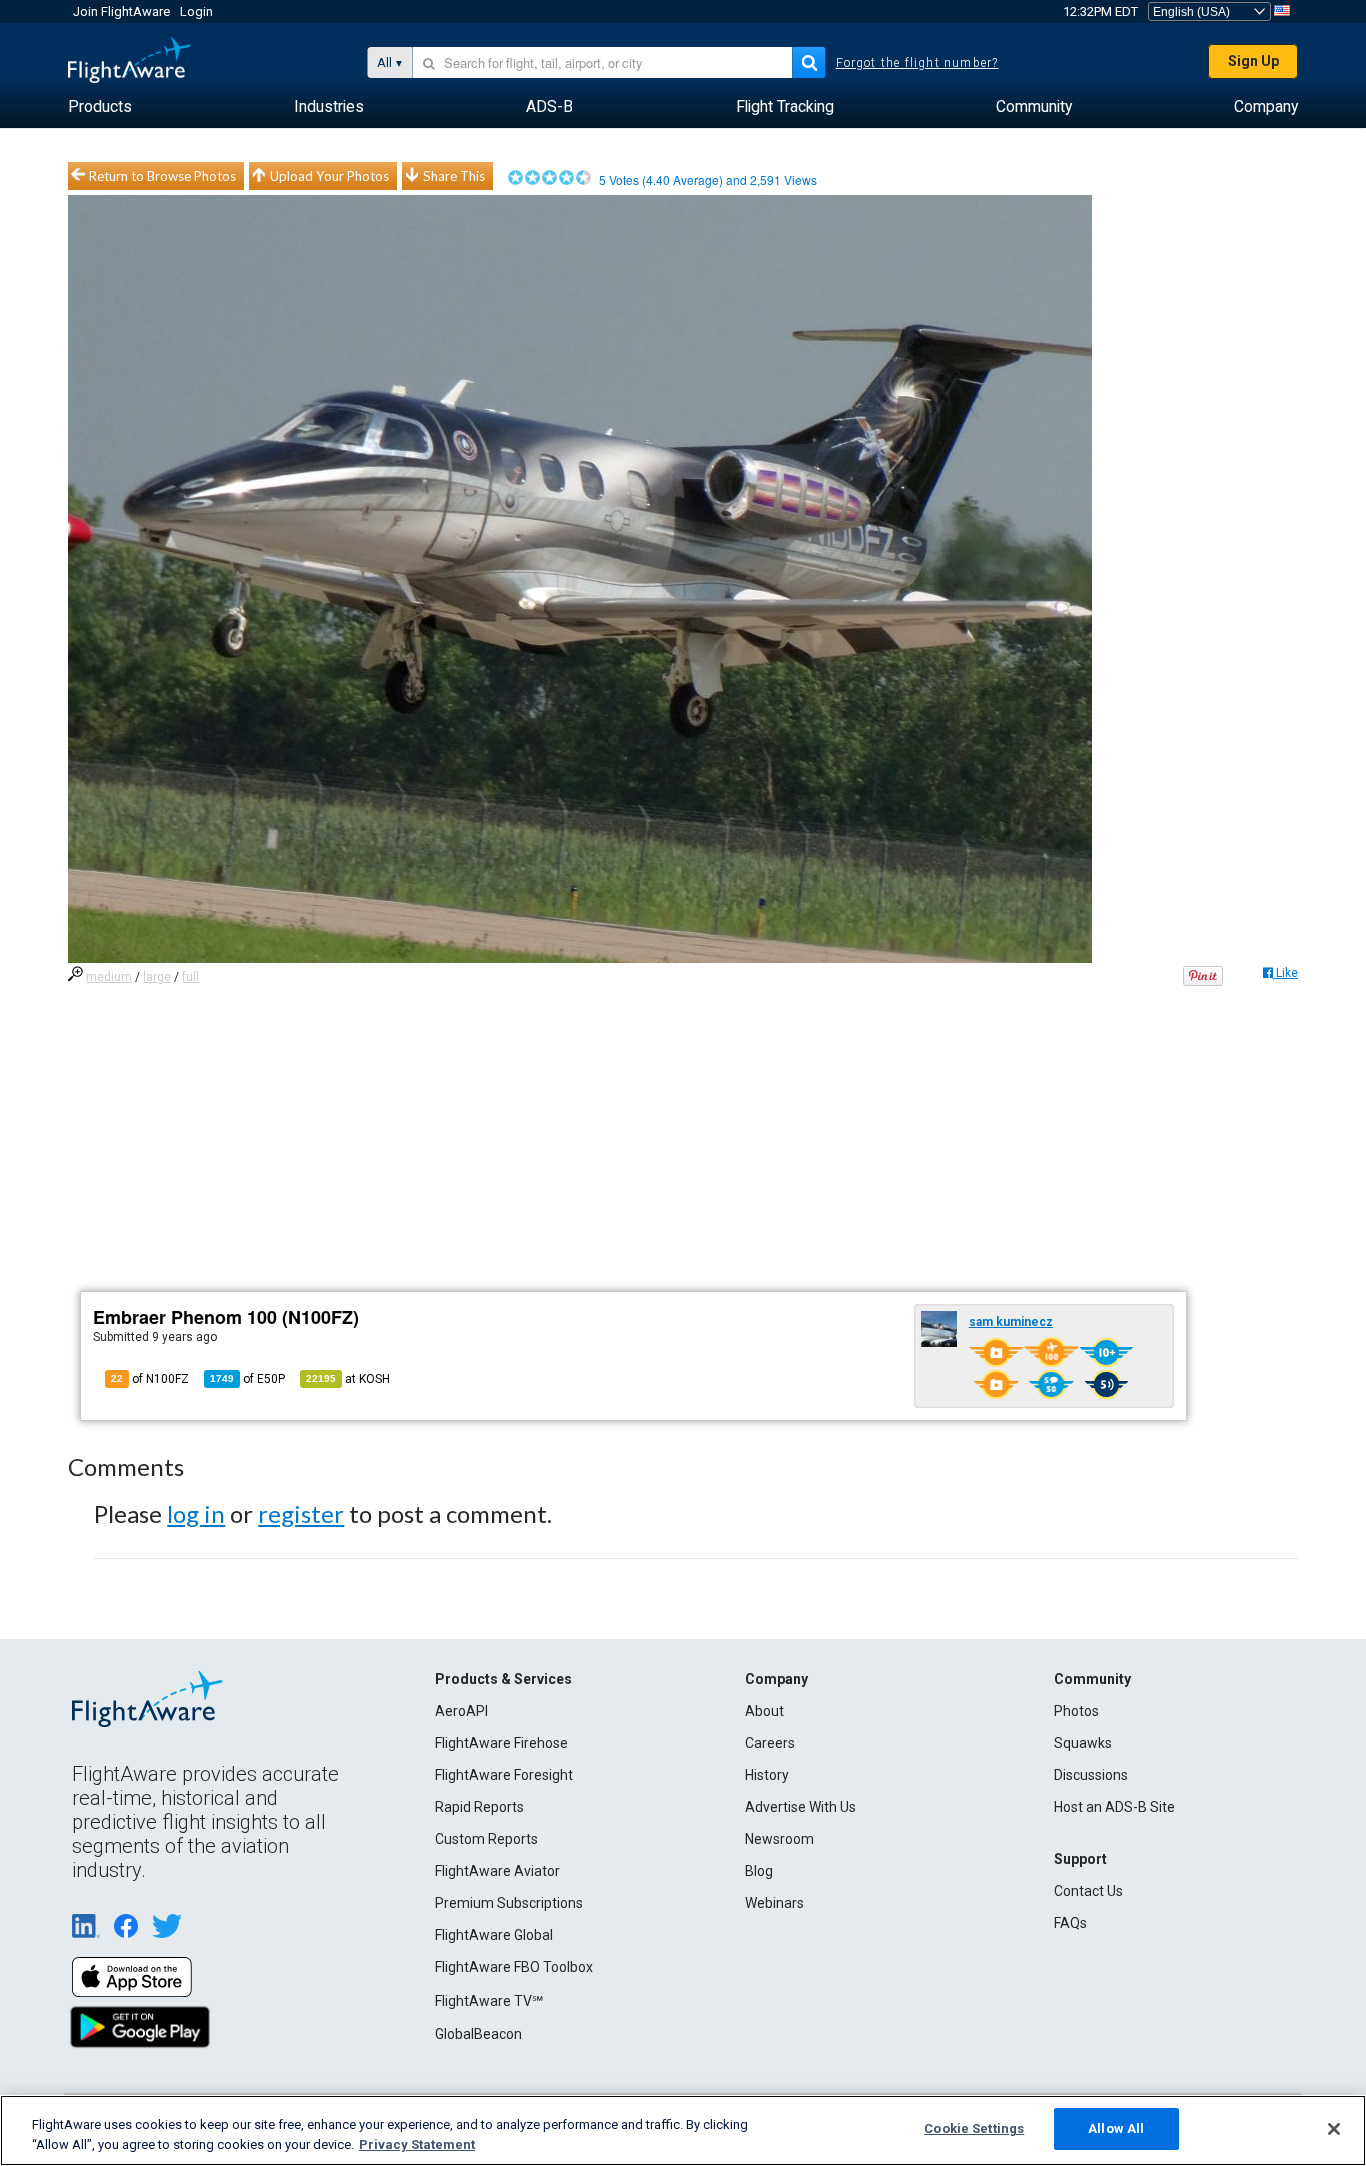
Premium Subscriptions (509, 1903)
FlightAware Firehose (501, 1743)
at (348, 1379)
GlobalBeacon (478, 2034)
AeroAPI (461, 1711)
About (764, 1711)
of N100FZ (150, 1379)
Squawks (1083, 1743)
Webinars (774, 1903)
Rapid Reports (479, 1807)
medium (109, 977)
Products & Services (503, 1679)
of (247, 1379)
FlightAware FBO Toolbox (514, 1967)
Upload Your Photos (329, 176)
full (190, 977)
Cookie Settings (974, 2128)
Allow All (1116, 2128)
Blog (759, 1871)
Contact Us (1088, 1891)
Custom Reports (486, 1839)
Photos (1076, 1711)
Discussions (1091, 1775)
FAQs (1070, 1923)
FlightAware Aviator (497, 1871)
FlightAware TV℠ (489, 2001)
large (157, 977)
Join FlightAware (121, 11)
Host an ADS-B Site (1114, 1807)
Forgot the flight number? (917, 63)
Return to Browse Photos (162, 176)
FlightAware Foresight (504, 1775)
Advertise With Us (800, 1807)
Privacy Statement (417, 2144)
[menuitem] (100, 107)
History (767, 1775)
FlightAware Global (494, 1935)
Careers (770, 1743)
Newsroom (779, 1839)
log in (196, 1513)
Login (196, 11)
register (301, 1513)
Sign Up (1253, 61)
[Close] (1334, 2129)
